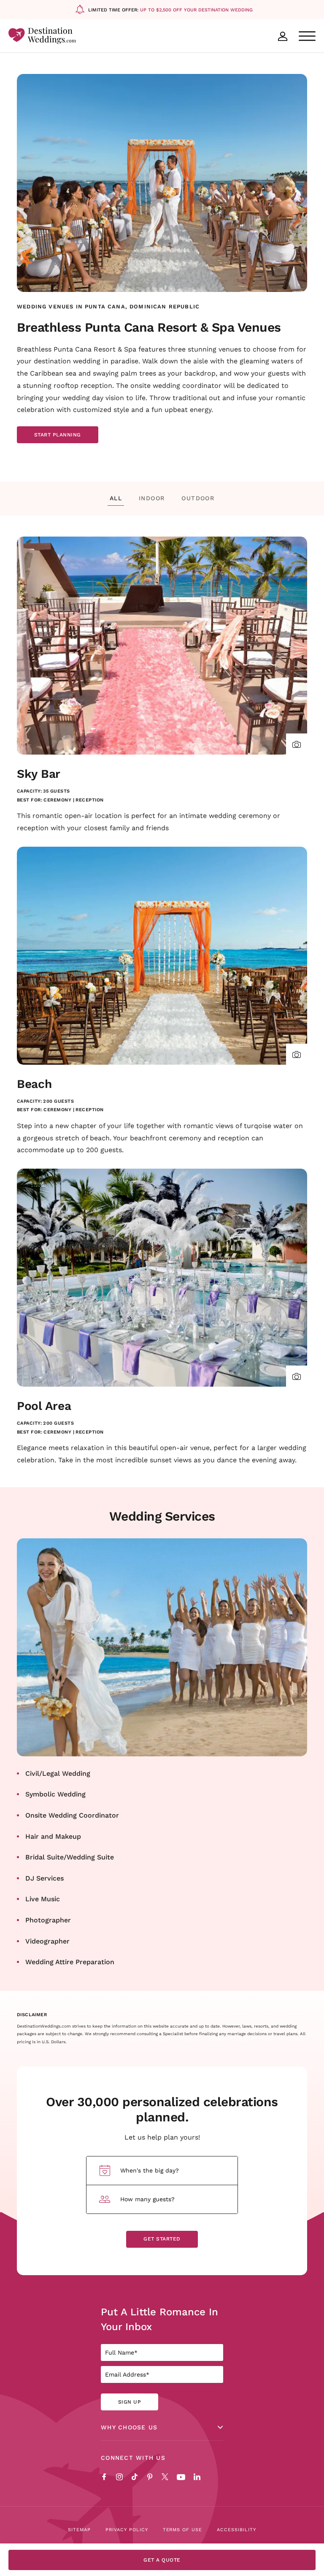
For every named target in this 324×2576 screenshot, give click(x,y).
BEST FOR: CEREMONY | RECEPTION (60, 800)
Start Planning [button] (58, 436)
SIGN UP (130, 2402)
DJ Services (45, 1878)
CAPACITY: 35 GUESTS (43, 791)
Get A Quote (162, 2560)
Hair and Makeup (53, 1836)
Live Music (43, 1899)
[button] (297, 744)
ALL (116, 498)
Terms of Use (183, 2530)
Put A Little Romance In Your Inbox (159, 2319)
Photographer (48, 1920)
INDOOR (152, 498)
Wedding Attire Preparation (70, 1961)
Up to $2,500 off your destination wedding (196, 10)
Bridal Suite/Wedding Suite (70, 1857)
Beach (34, 1084)
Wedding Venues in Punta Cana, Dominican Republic (108, 306)
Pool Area (44, 1405)
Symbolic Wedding (55, 1794)
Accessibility (236, 2530)
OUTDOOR (198, 498)
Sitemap (79, 2530)
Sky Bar (39, 773)
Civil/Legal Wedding (58, 1773)
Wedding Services (162, 1516)
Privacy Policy (127, 2530)
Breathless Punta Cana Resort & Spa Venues (149, 327)
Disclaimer (32, 2015)
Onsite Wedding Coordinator (72, 1815)
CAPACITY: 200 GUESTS (45, 1101)
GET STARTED (162, 2239)
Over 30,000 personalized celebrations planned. (162, 2109)
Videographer (47, 1941)
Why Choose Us (129, 2427)
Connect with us (133, 2458)
